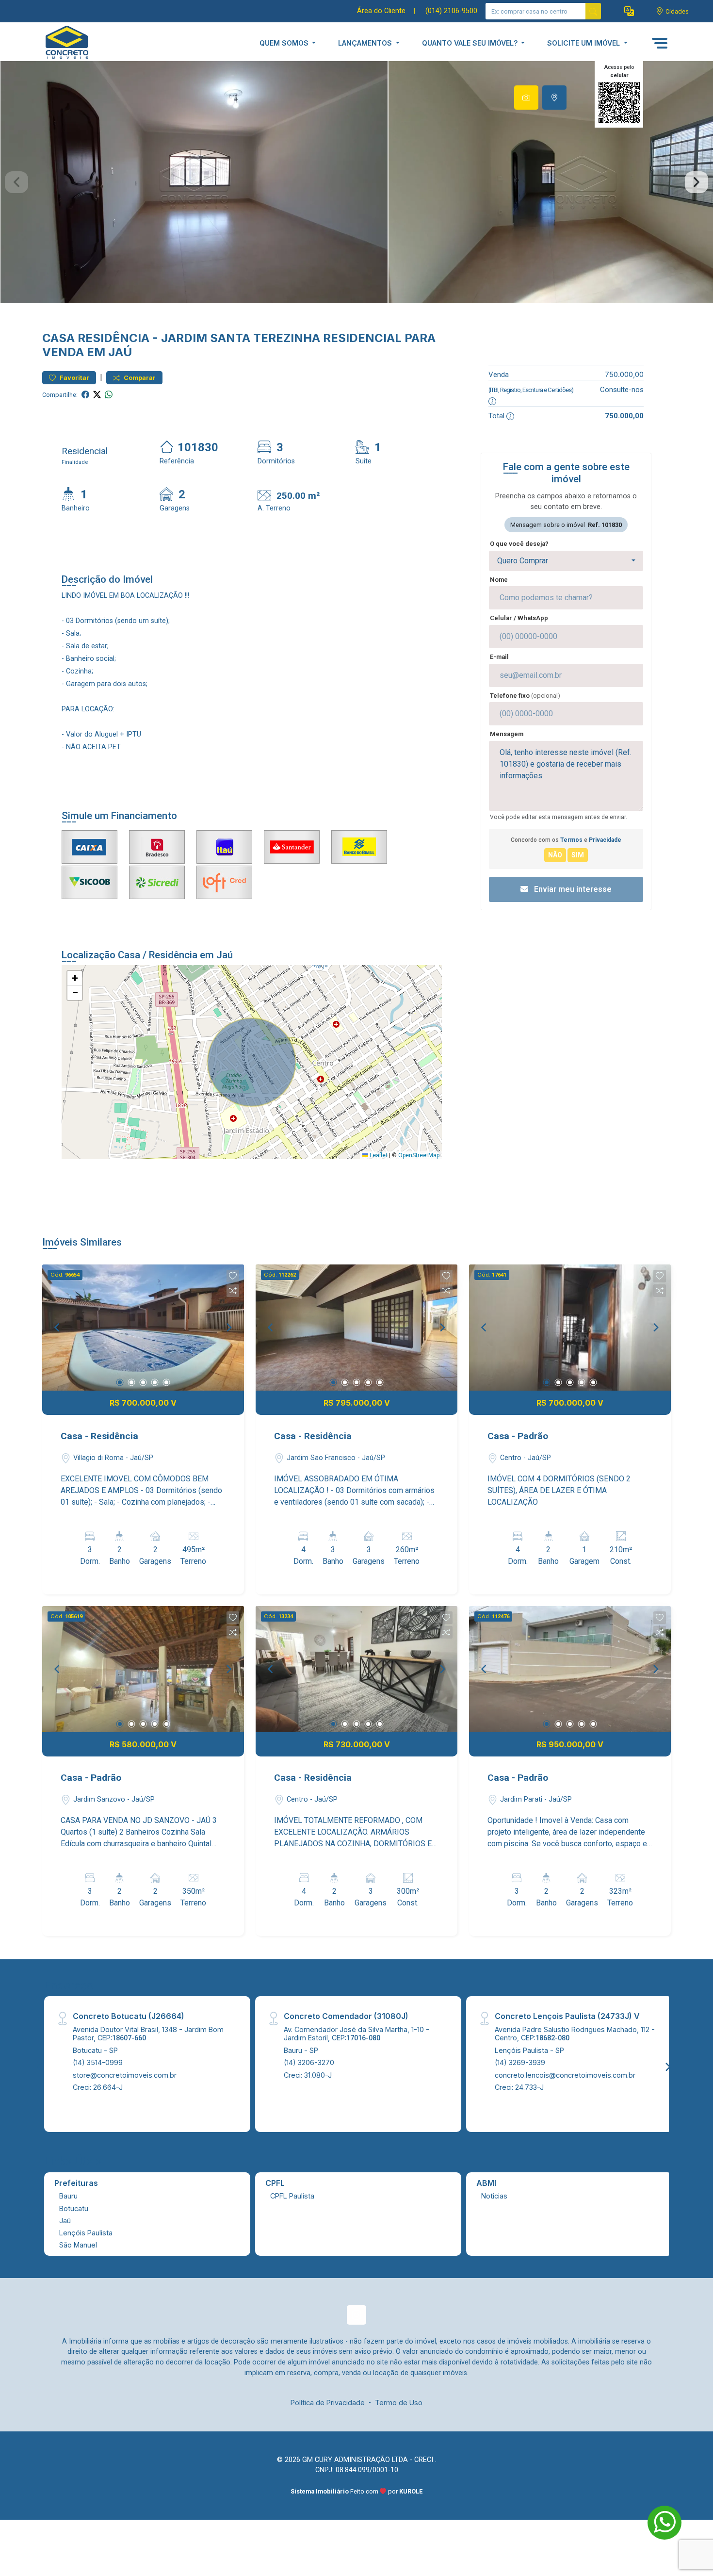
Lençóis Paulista (86, 2233)
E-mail (499, 657)
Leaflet (378, 1155)
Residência (113, 338)
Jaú (65, 2221)
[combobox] (566, 561)
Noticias (494, 2196)
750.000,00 (624, 374)
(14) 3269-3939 (520, 2062)
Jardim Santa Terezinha (241, 338)
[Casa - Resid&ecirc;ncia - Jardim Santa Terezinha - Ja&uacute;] (91, 43)
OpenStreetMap (419, 1155)
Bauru (68, 2196)
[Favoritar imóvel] (233, 1276)
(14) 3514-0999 (98, 2062)
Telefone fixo (525, 696)
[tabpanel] (356, 182)
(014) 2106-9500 (451, 11)
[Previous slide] (16, 182)
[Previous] (58, 1328)
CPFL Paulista (292, 2196)
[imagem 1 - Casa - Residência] (143, 1328)
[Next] (228, 1328)
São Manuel (78, 2245)
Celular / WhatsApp (519, 618)
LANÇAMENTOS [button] (366, 43)
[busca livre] (593, 11)
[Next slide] (697, 182)
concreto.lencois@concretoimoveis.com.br (565, 2075)
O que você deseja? (519, 544)
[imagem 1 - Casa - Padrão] (570, 1328)
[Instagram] (356, 2315)
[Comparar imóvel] (233, 1291)
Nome (499, 580)
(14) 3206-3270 (309, 2062)
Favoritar (74, 378)
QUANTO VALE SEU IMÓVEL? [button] (471, 43)
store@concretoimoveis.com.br (125, 2075)
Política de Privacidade (328, 2403)
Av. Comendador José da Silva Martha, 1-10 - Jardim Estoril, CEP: (356, 2034)
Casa (58, 338)
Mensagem (507, 734)
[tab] (526, 98)
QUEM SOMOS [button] (285, 43)
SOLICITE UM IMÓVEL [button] (584, 43)
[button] (629, 11)
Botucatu (74, 2208)
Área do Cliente (381, 11)
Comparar (139, 378)
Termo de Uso (399, 2403)
